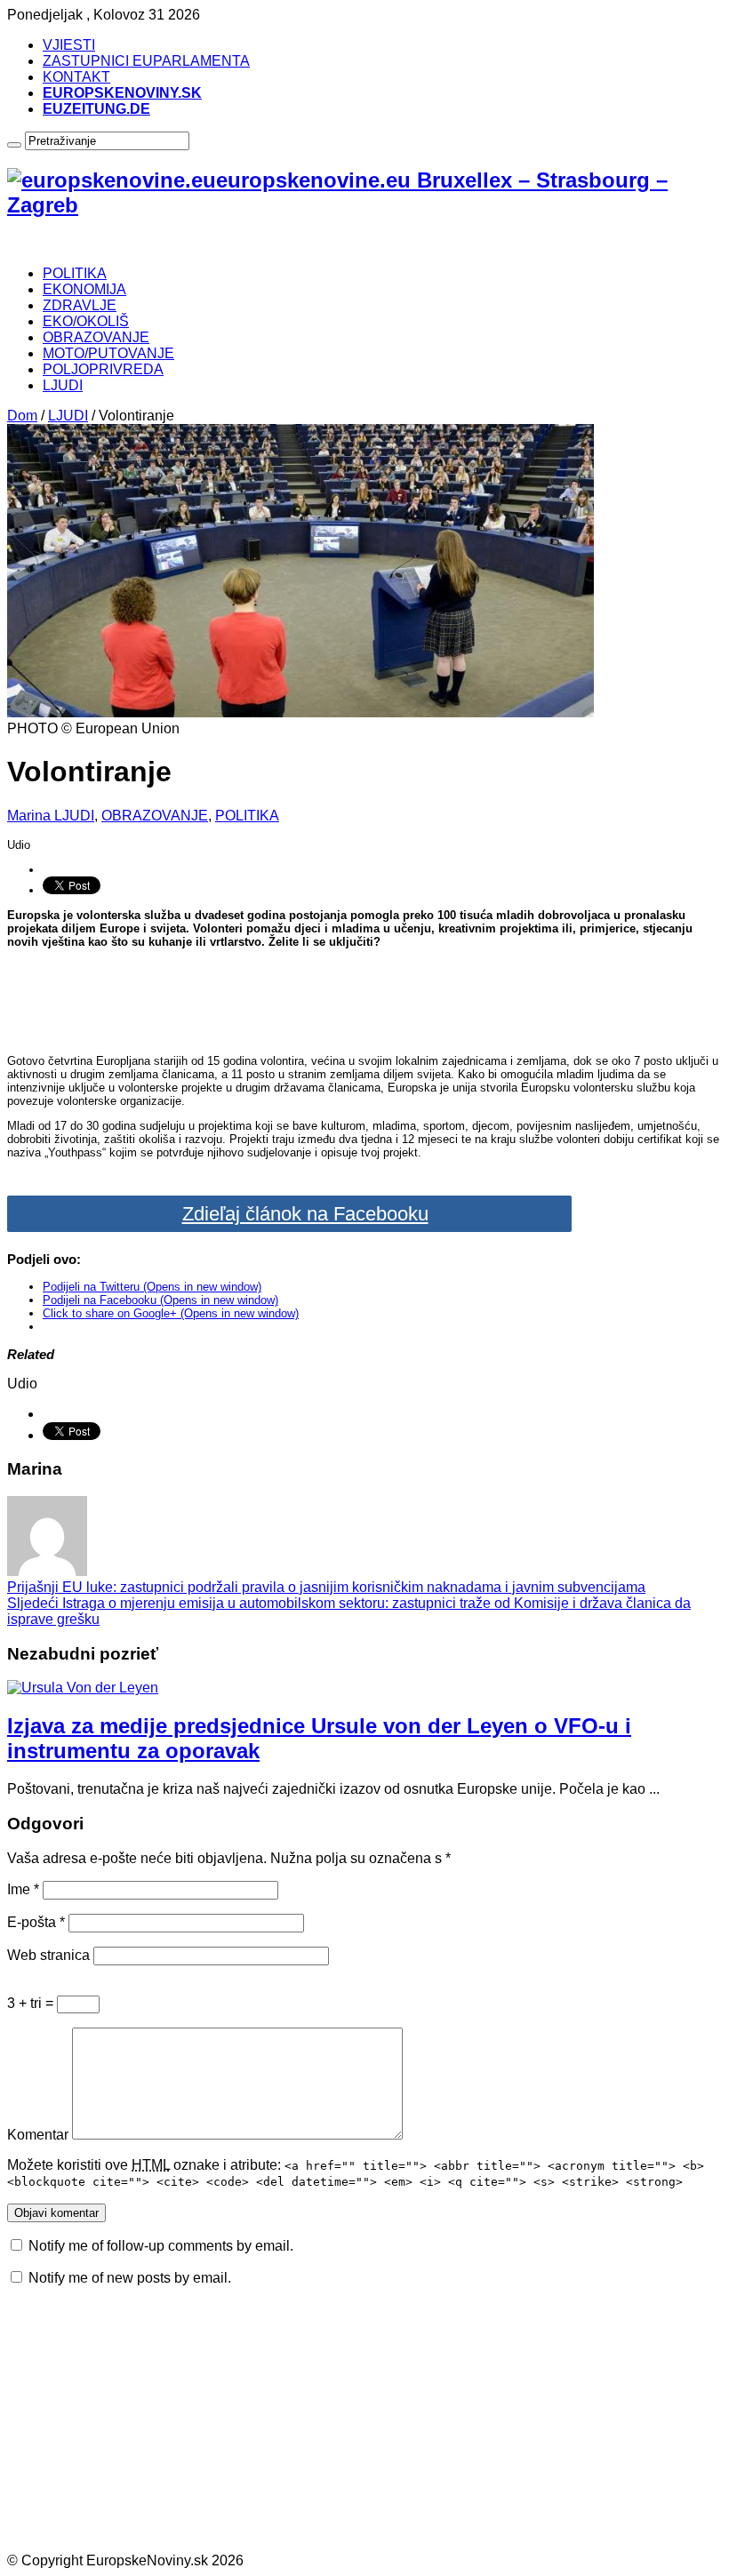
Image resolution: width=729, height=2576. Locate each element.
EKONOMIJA (84, 289)
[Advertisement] (365, 1000)
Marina (31, 816)
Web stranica (48, 1955)
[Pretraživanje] (14, 145)
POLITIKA (75, 273)
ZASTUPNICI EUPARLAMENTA (146, 61)
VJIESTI (69, 45)
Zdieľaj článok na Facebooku (305, 1214)
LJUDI (63, 385)
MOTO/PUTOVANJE (108, 353)
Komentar (38, 2135)
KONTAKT (76, 77)
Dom (22, 416)
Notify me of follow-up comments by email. (161, 2246)
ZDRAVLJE (80, 305)
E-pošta (36, 1922)
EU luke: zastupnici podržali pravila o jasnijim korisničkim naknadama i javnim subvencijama (326, 1587)
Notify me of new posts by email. (130, 2278)
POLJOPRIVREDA (103, 369)
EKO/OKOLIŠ (86, 321)
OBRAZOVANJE (96, 337)
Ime (23, 1889)
